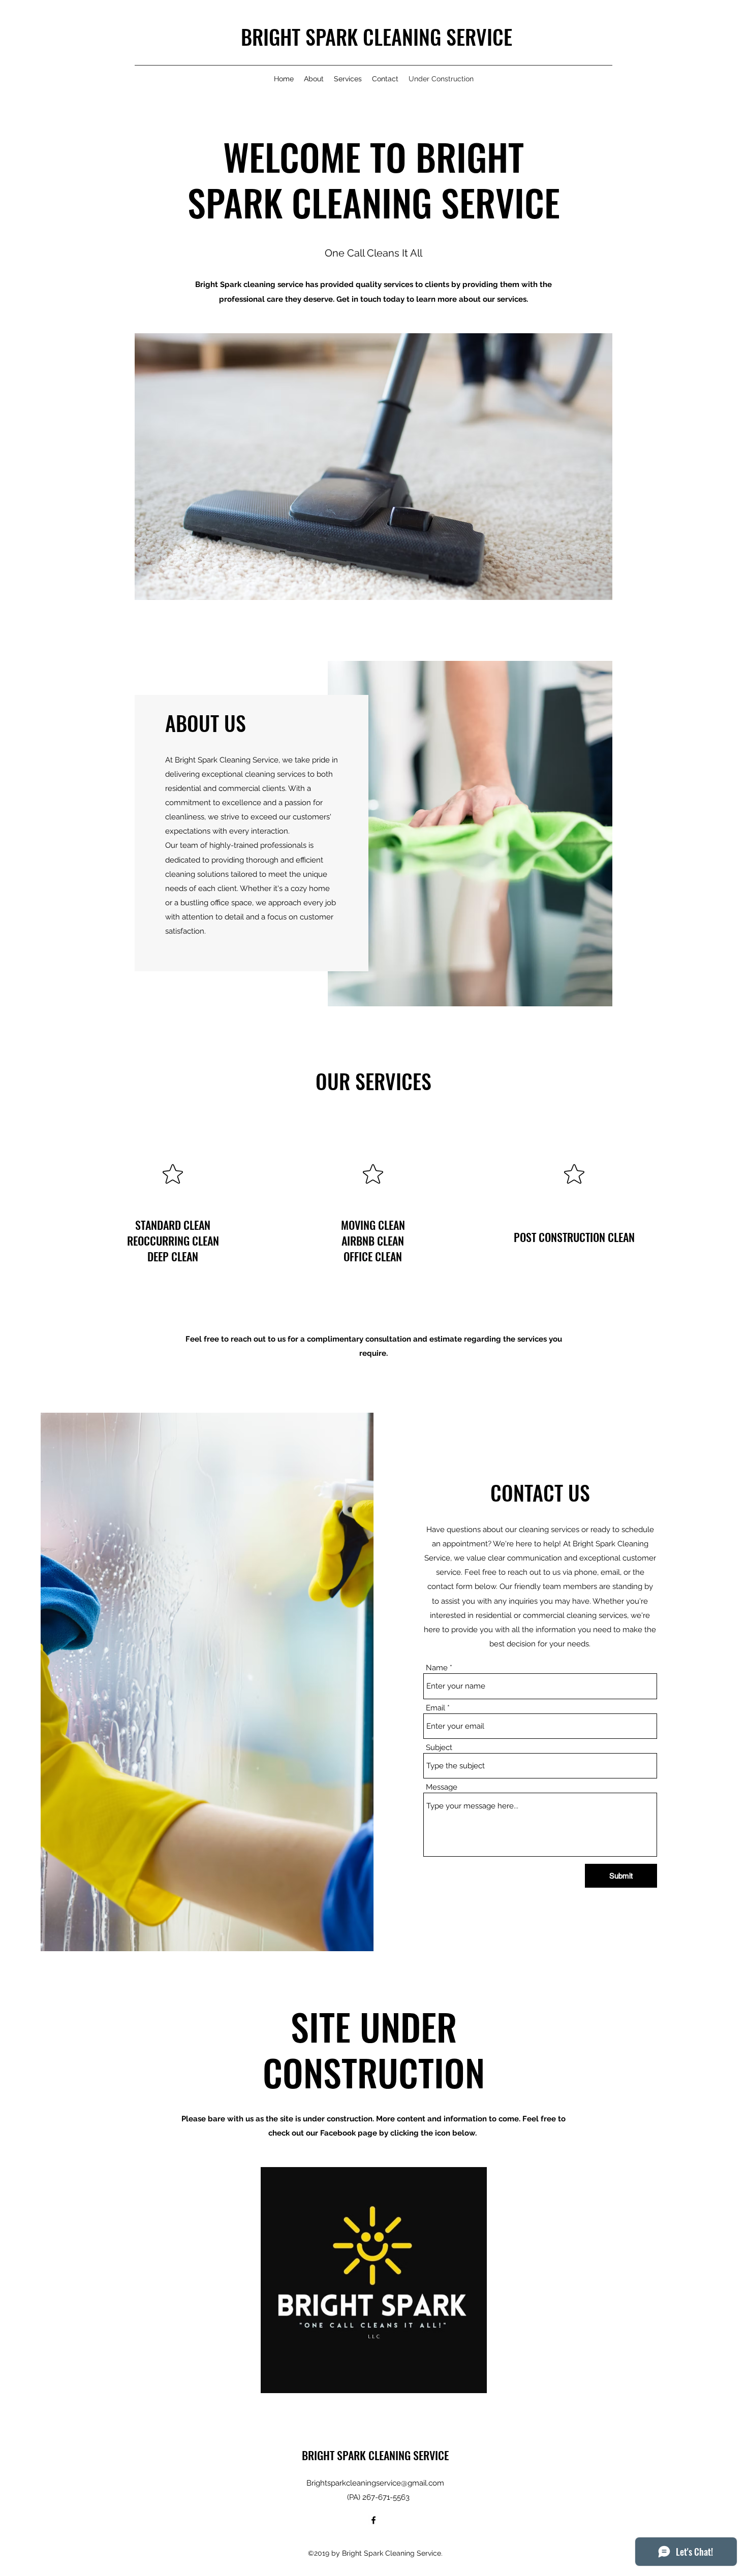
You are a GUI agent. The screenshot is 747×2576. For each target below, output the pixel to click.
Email (435, 1708)
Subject (439, 1748)
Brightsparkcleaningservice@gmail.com (375, 2483)
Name (437, 1668)
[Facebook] (373, 2520)
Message (442, 1787)
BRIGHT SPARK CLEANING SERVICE (377, 37)
